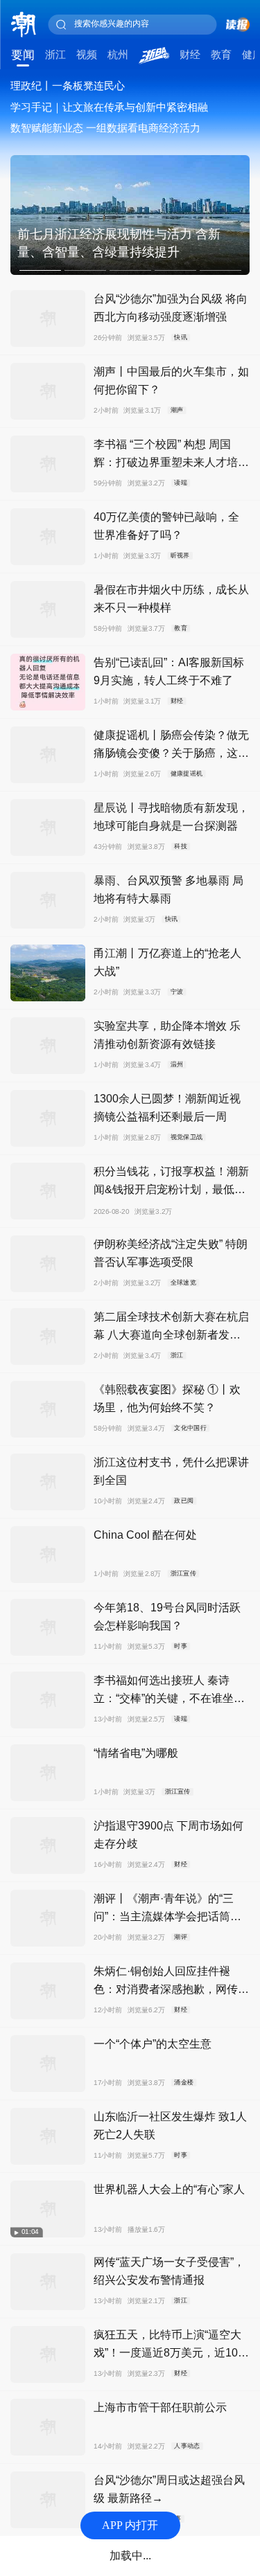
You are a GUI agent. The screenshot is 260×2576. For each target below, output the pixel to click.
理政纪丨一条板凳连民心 (68, 86)
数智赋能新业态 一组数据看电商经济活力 (105, 128)
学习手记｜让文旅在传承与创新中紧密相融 (109, 107)
